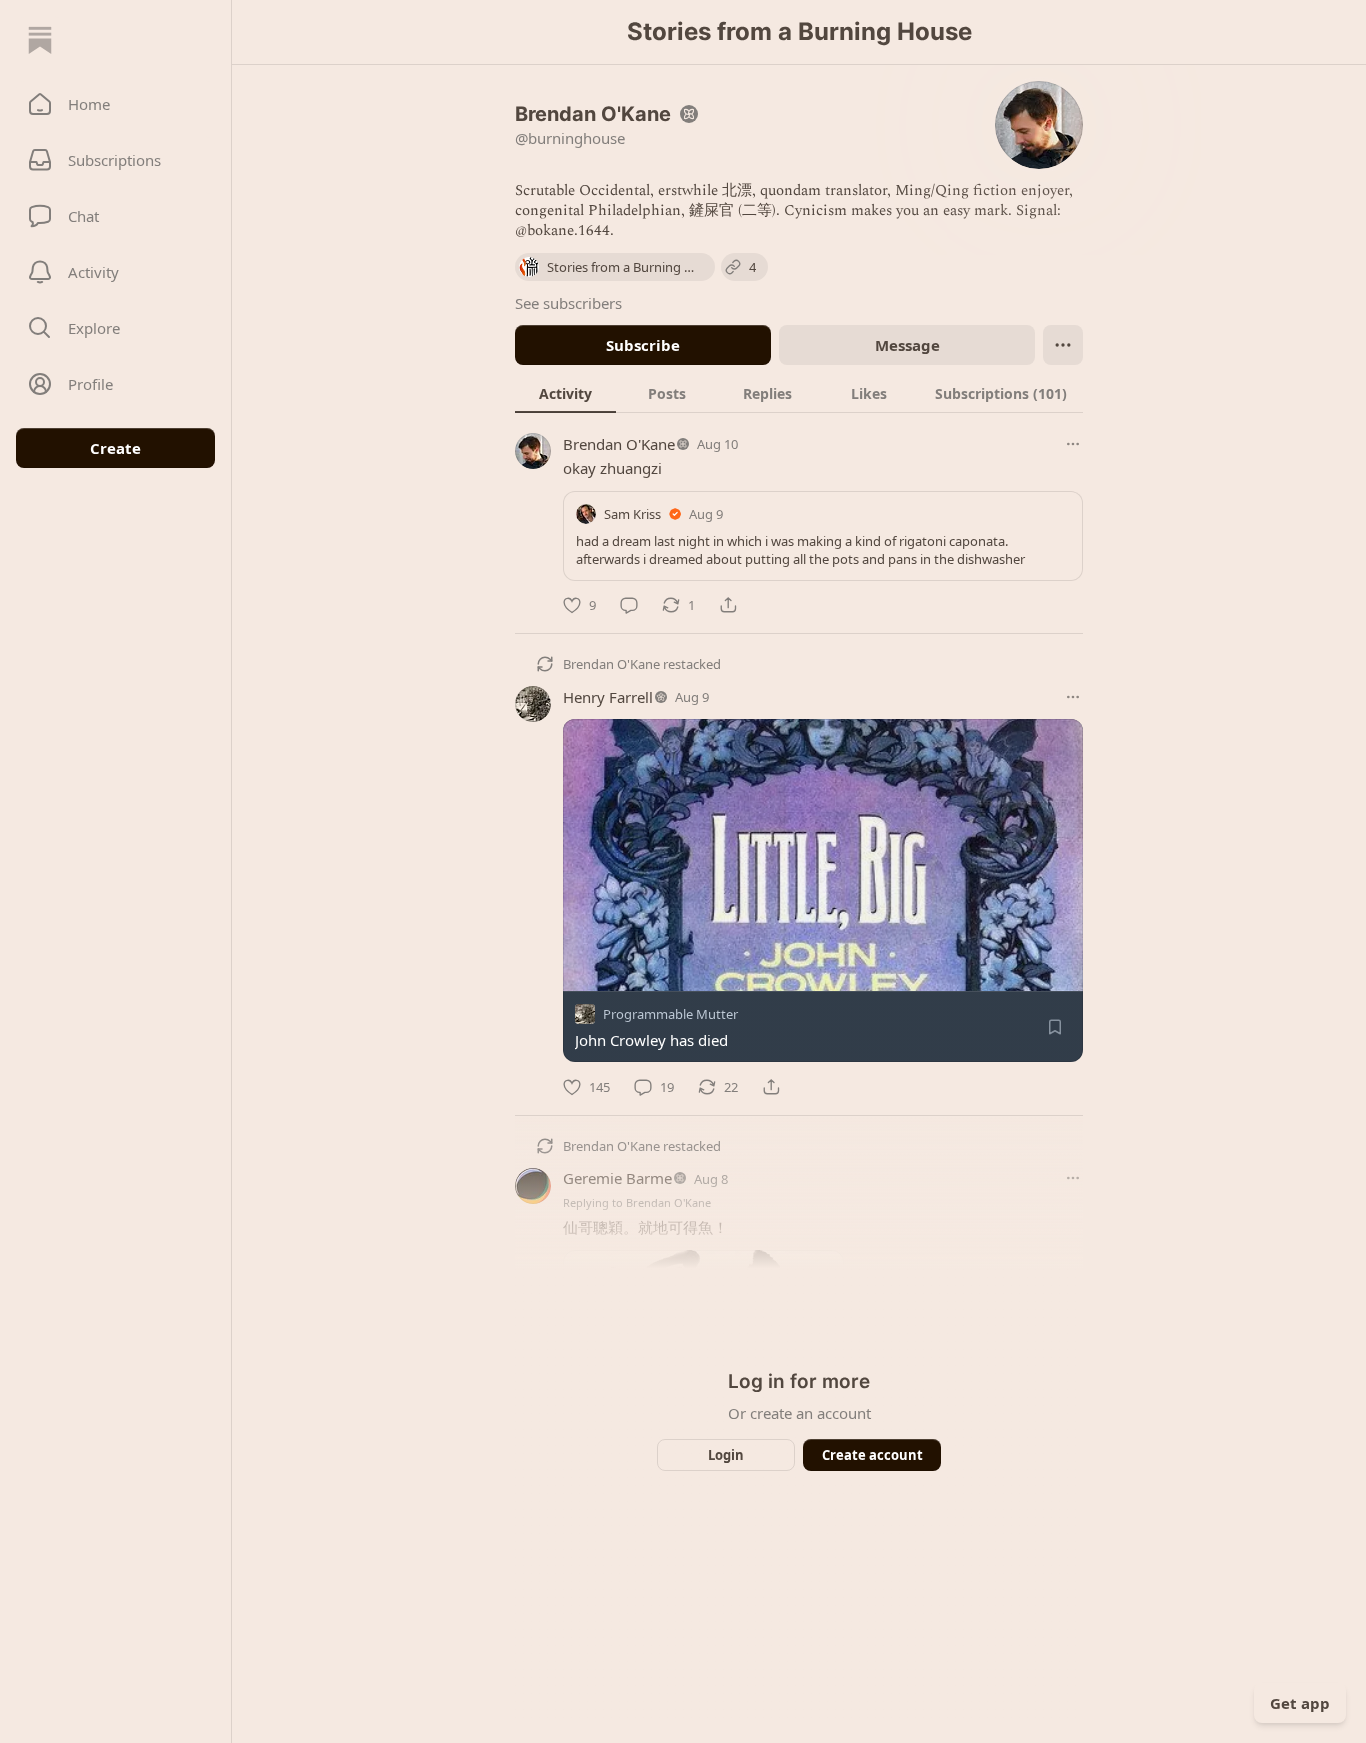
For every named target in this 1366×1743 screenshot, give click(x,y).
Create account (872, 1455)
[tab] (565, 393)
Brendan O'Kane (619, 444)
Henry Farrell (608, 697)
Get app (1300, 1703)
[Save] (1055, 1028)
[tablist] (799, 393)
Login (726, 1455)
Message (907, 345)
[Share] (728, 605)
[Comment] (629, 605)
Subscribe (643, 345)
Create (115, 448)
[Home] (40, 40)
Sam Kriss (632, 514)
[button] (115, 104)
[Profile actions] (1063, 345)
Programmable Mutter (670, 1015)
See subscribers (568, 303)
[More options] (1073, 444)
